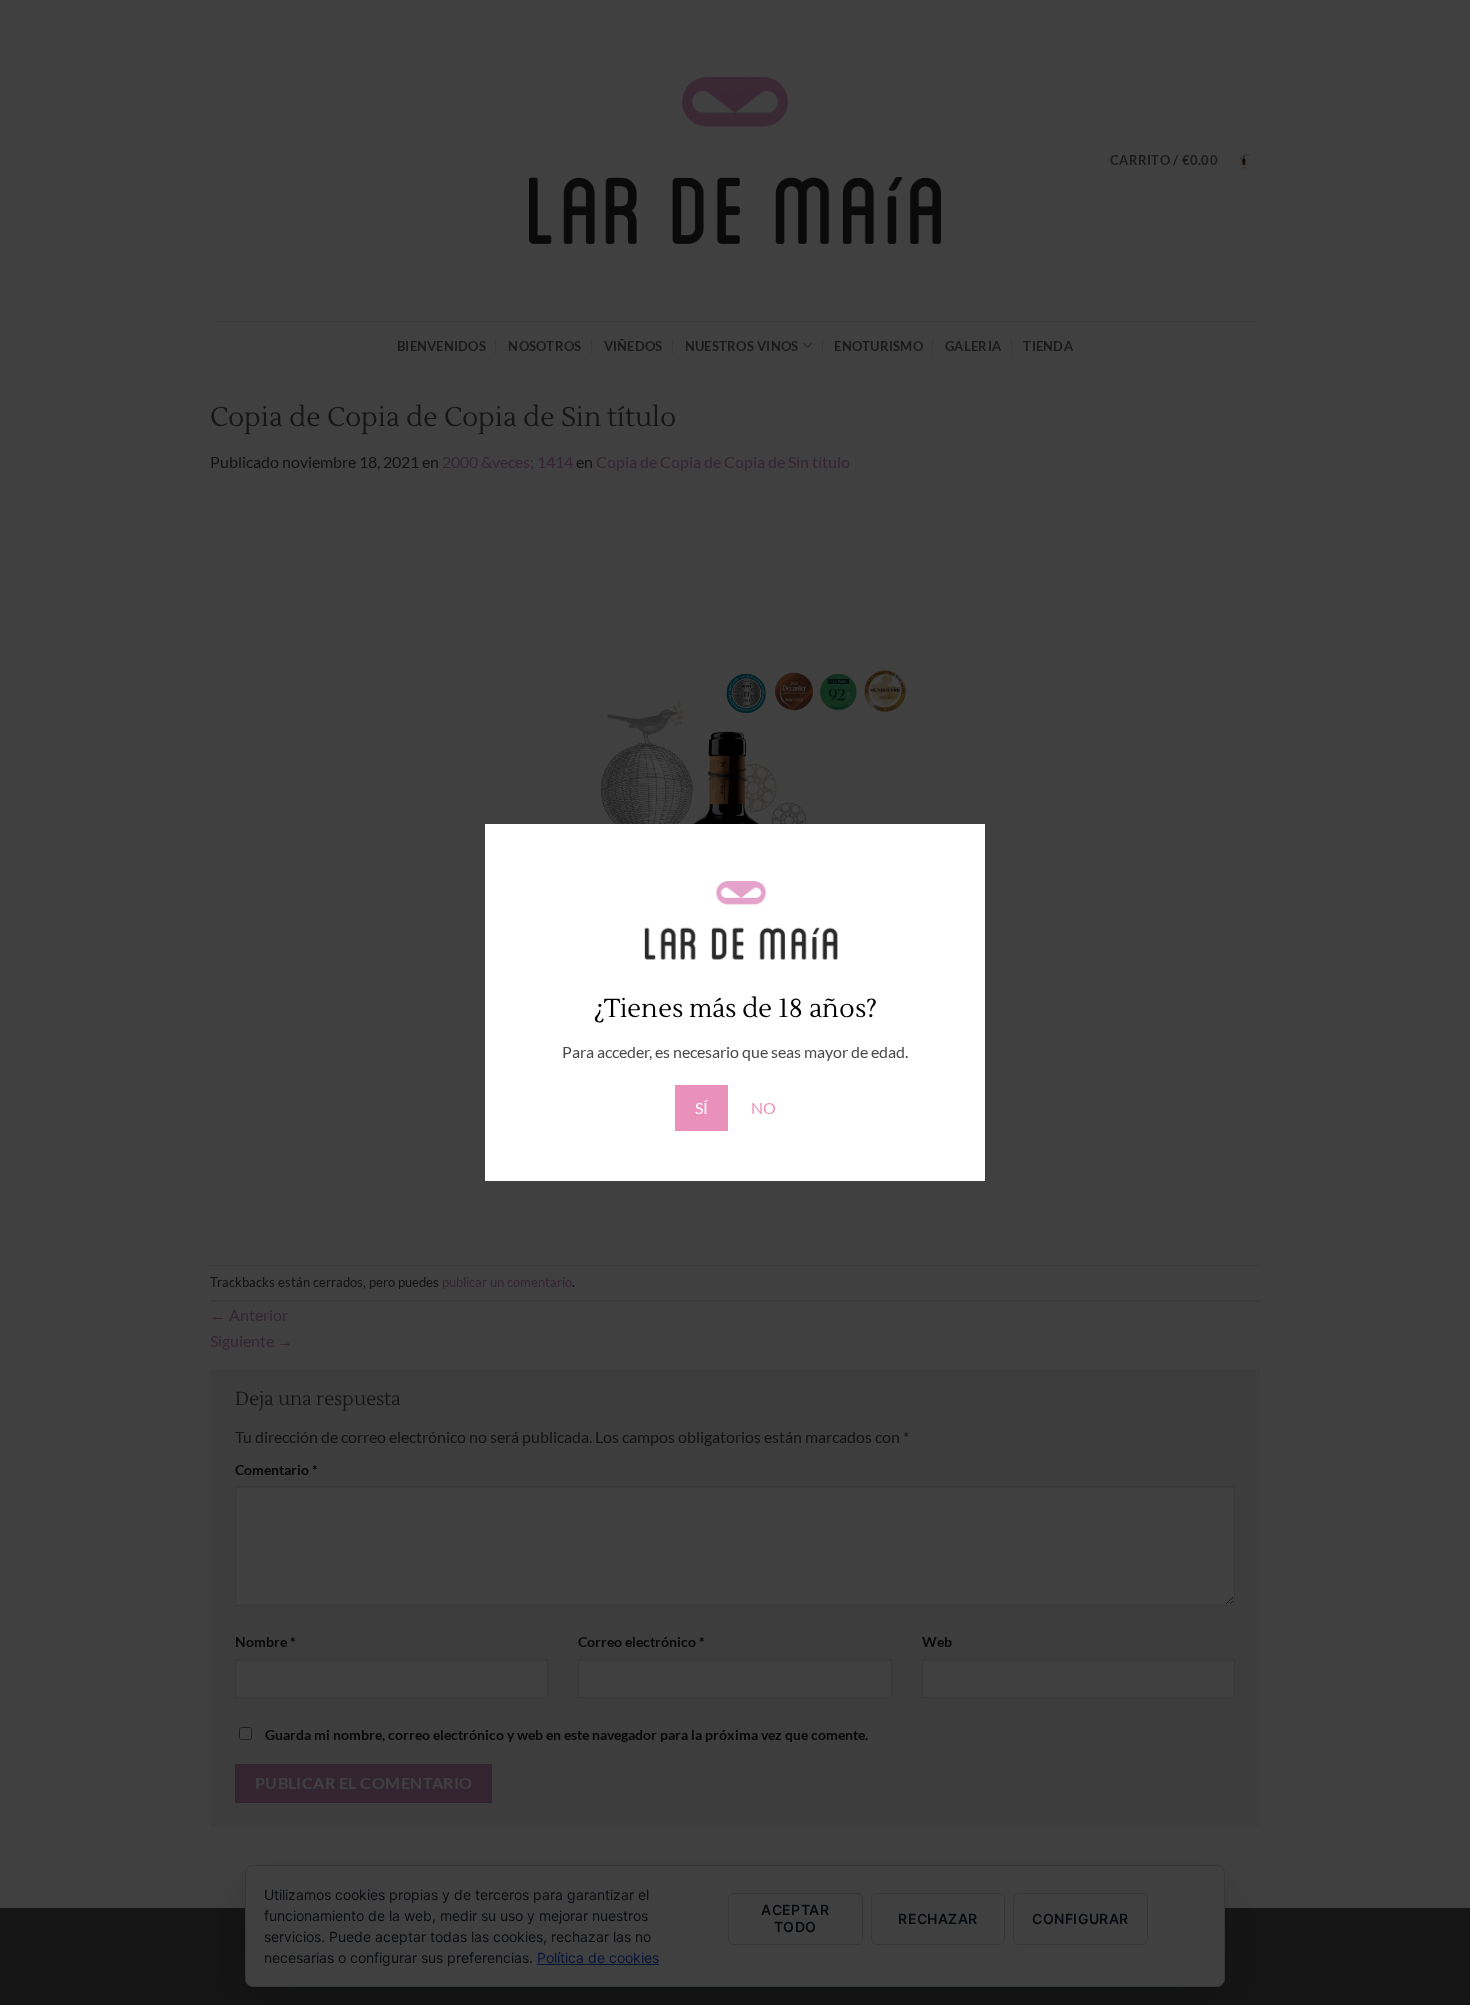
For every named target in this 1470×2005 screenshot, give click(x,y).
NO (763, 1107)
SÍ (701, 1107)
